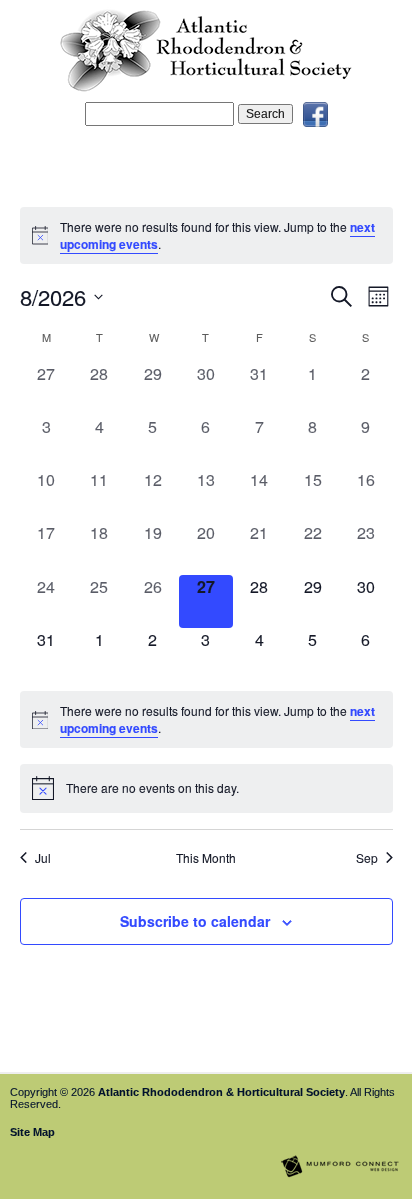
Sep (367, 858)
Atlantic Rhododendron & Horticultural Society (221, 1092)
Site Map (32, 1132)
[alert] (206, 235)
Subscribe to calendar (195, 921)
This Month (206, 858)
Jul (43, 858)
